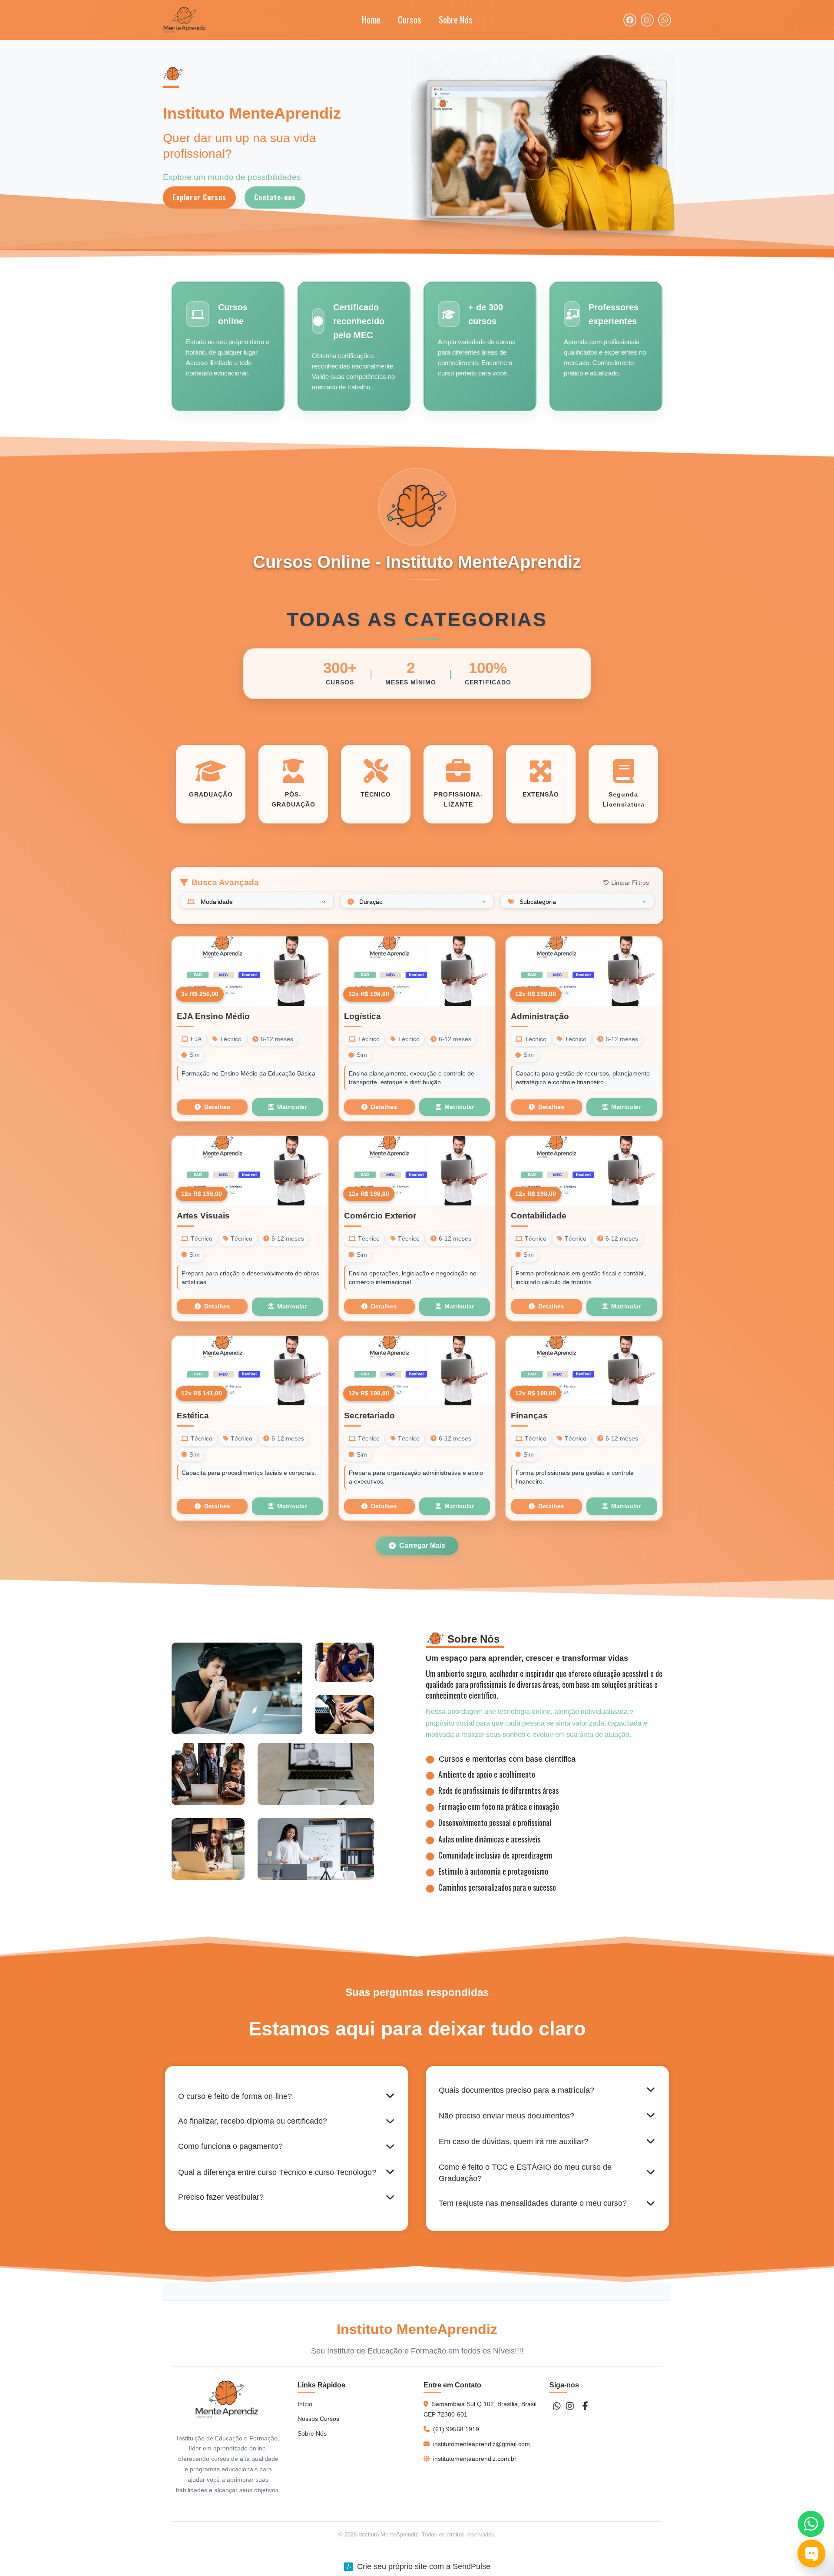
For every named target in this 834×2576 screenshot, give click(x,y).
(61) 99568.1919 (456, 2429)
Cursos (410, 19)
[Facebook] (585, 2406)
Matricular (292, 1107)
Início (305, 2404)
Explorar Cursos (199, 197)
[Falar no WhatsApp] (811, 2524)
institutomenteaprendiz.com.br (475, 2459)
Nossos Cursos (318, 2419)
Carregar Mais (422, 1545)
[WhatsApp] (557, 2406)
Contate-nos (275, 197)
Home (371, 19)
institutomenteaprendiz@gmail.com (482, 2444)
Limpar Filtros (630, 883)
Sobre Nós (456, 19)
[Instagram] (570, 2406)
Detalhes (217, 1107)
